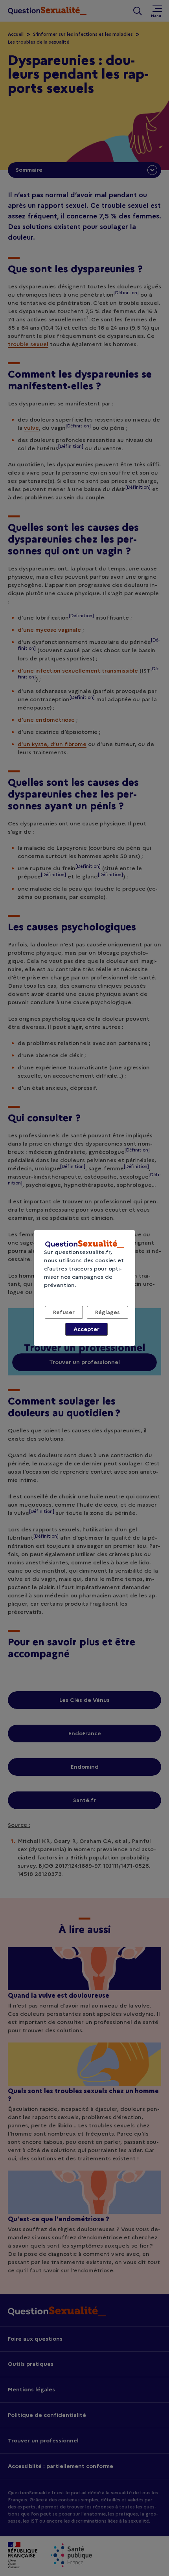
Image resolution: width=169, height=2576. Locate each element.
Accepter (86, 1329)
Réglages (107, 1312)
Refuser (64, 1312)
